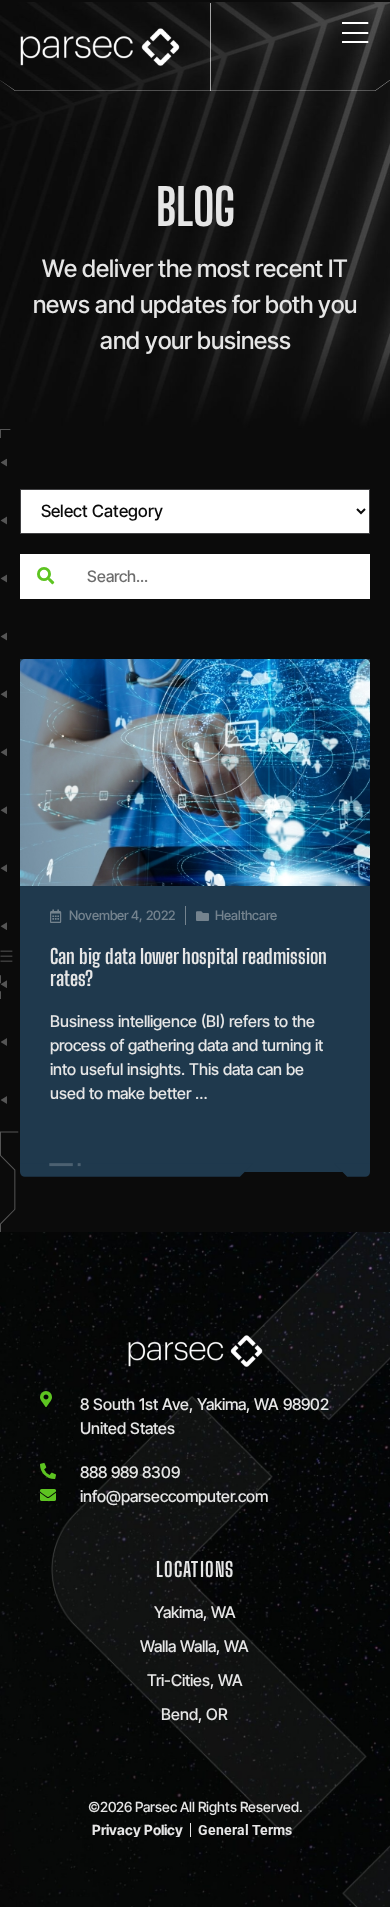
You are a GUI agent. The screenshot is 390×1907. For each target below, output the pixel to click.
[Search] (45, 576)
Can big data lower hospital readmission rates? (188, 967)
